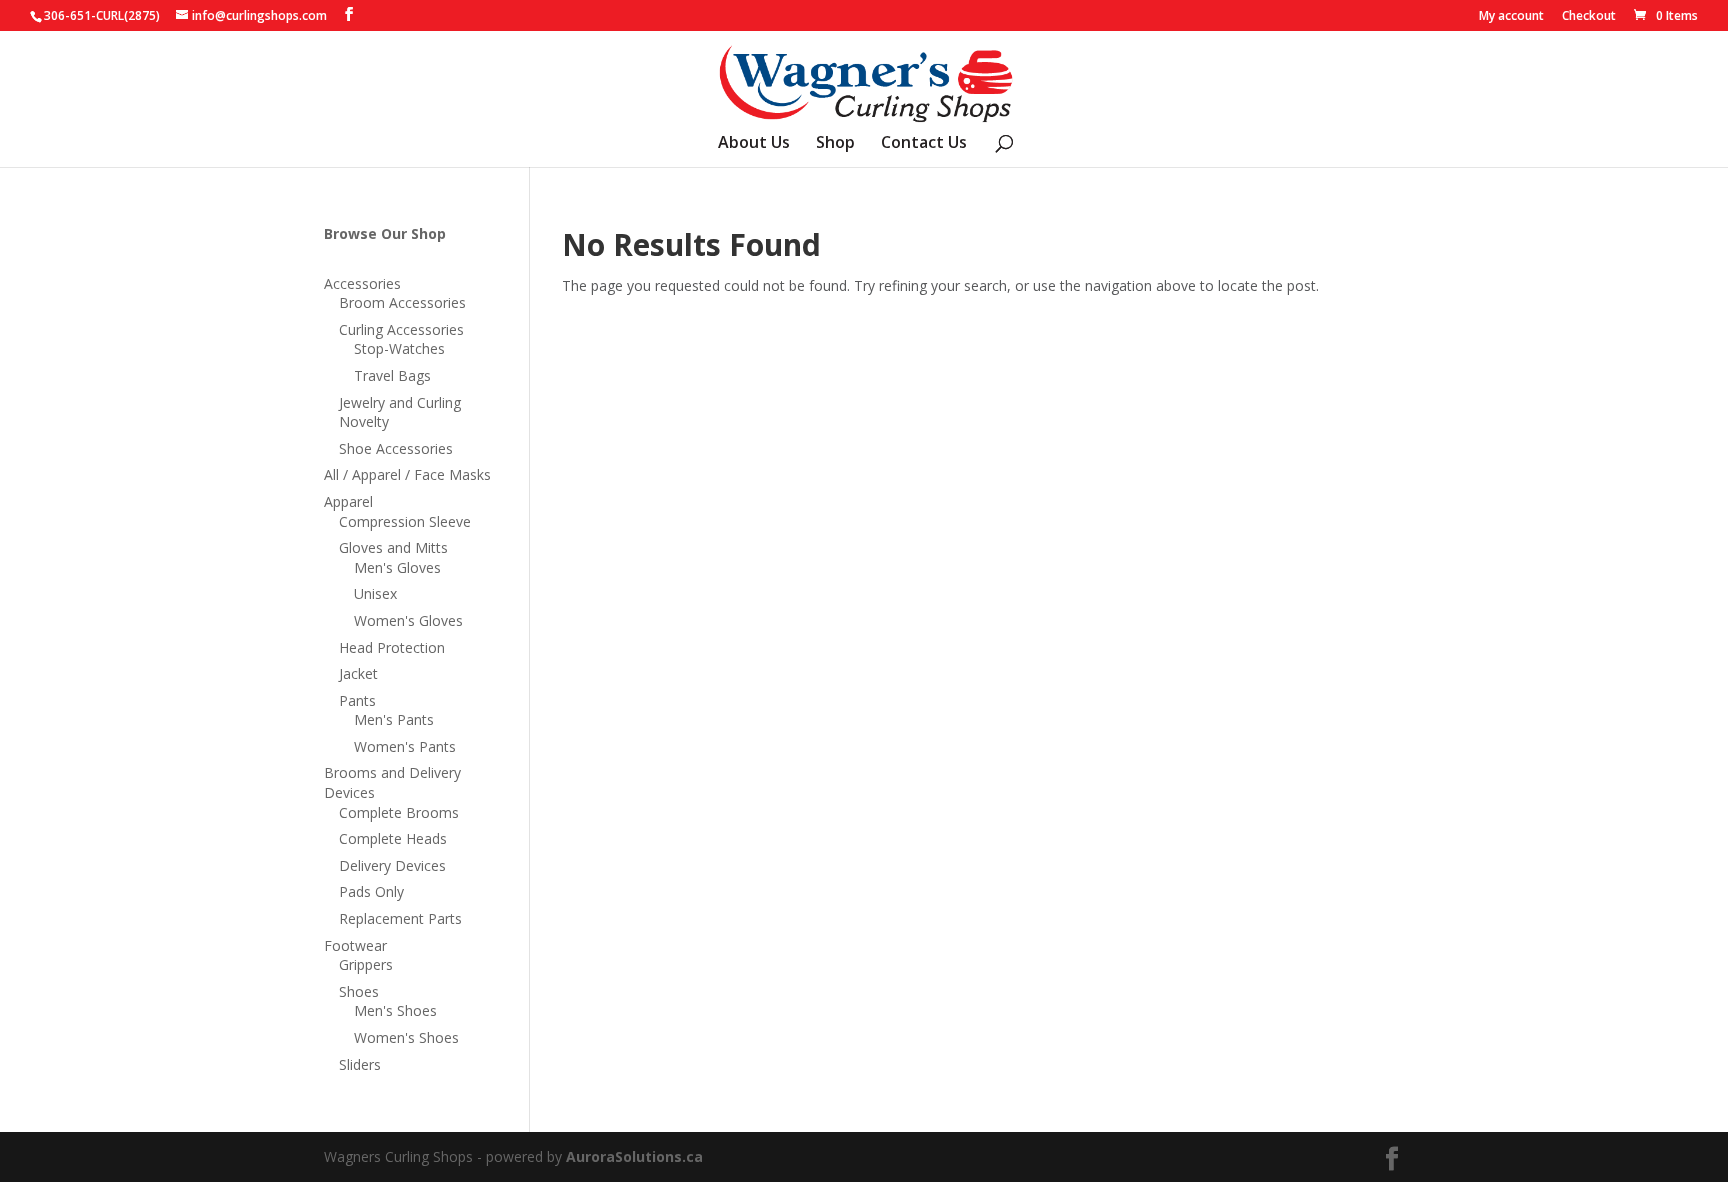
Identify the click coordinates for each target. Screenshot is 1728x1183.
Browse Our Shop (385, 233)
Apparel (348, 501)
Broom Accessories (402, 302)
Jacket (358, 673)
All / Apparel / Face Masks (407, 474)
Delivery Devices (392, 865)
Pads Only (371, 891)
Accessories (362, 283)
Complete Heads (393, 838)
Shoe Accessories (396, 448)
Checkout (1589, 17)
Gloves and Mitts (393, 547)
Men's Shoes (395, 1010)
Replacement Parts (400, 918)
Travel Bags (392, 375)
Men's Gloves (397, 567)
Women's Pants (405, 746)
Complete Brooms (399, 812)
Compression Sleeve (405, 521)
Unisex (375, 593)
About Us (754, 144)
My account (1511, 17)
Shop (835, 144)
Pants (357, 700)
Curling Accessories (401, 329)
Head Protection (392, 647)
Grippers (366, 964)
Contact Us (924, 144)
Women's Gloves (408, 620)
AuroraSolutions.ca (634, 1156)
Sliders (360, 1064)
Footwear (355, 945)
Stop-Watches (399, 348)
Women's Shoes (406, 1037)
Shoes (359, 991)
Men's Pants (394, 719)
